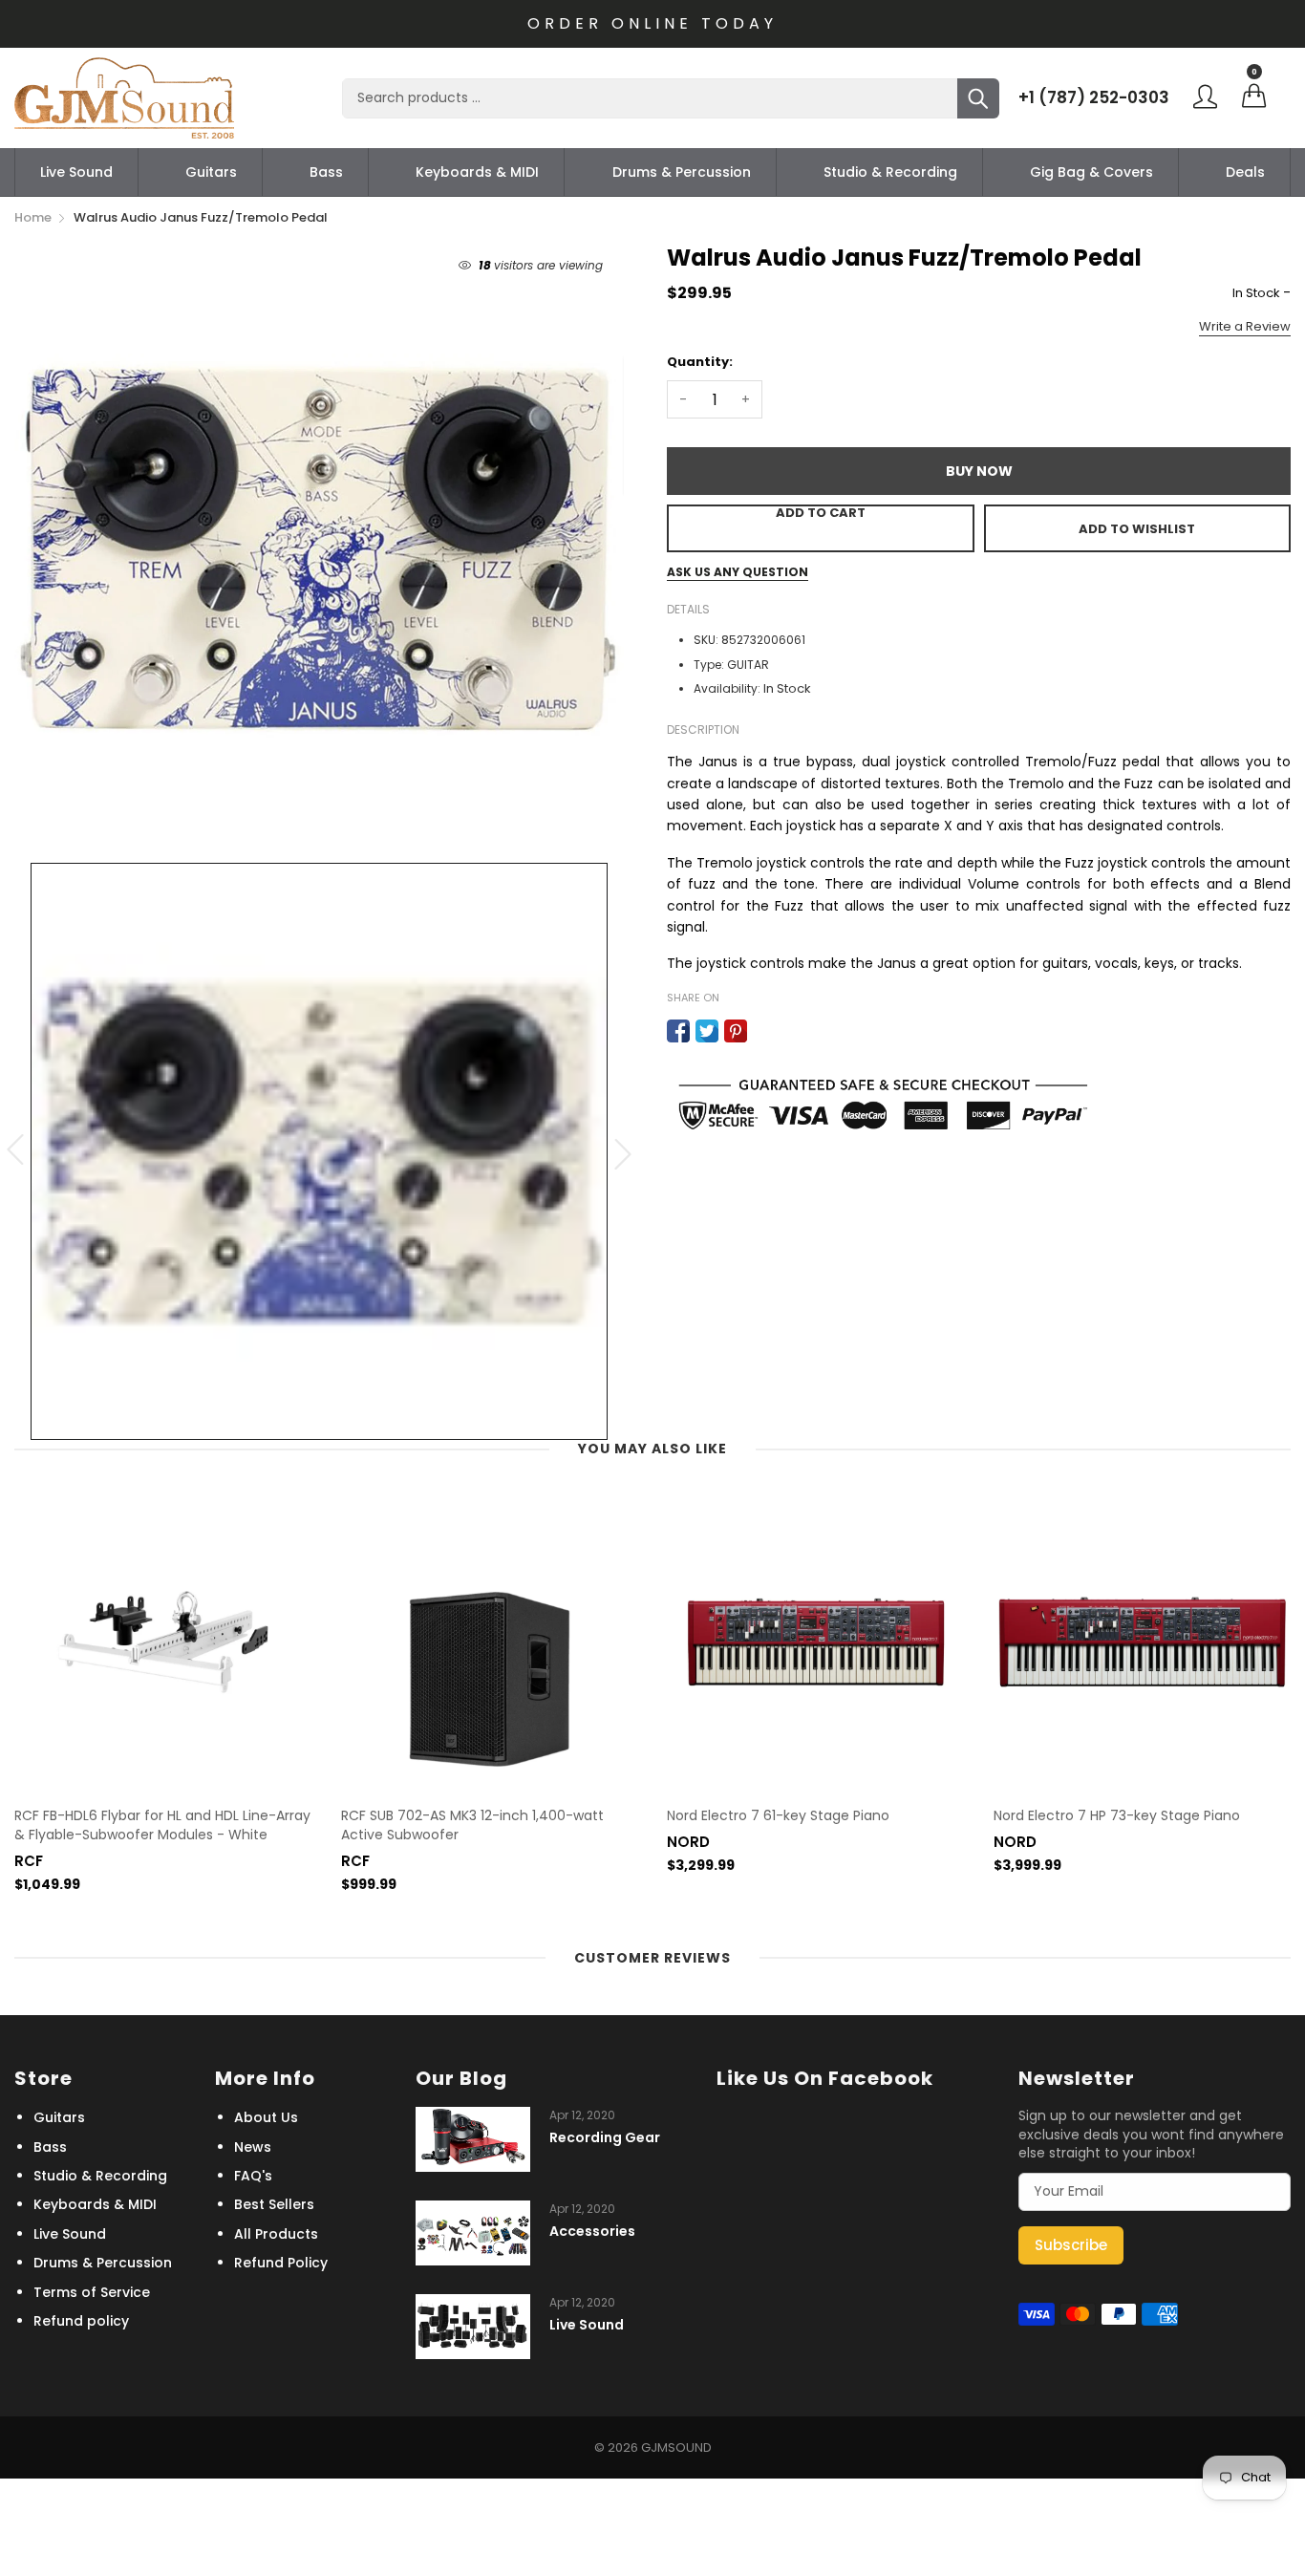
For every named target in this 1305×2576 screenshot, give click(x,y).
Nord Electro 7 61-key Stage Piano (778, 1816)
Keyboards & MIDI (477, 172)
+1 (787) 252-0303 (1094, 97)
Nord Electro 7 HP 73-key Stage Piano (1117, 1816)
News (253, 2147)
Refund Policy (281, 2263)
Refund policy (81, 2321)
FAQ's (253, 2176)
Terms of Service (92, 2292)
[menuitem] (76, 172)
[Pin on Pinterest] (736, 1031)
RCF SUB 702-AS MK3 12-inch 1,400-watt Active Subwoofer (472, 1825)
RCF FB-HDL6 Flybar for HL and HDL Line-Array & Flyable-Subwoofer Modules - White (162, 1825)
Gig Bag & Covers (1091, 172)
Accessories (592, 2232)
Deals (1245, 172)
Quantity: (700, 362)
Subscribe (1071, 2245)
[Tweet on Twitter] (707, 1031)
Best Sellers (274, 2204)
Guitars (211, 172)
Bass (326, 172)
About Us (266, 2117)
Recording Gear (605, 2138)
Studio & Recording (890, 172)
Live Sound (76, 172)
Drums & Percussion (682, 172)
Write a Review (1245, 326)
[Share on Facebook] (678, 1031)
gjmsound (676, 2447)
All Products (276, 2234)
